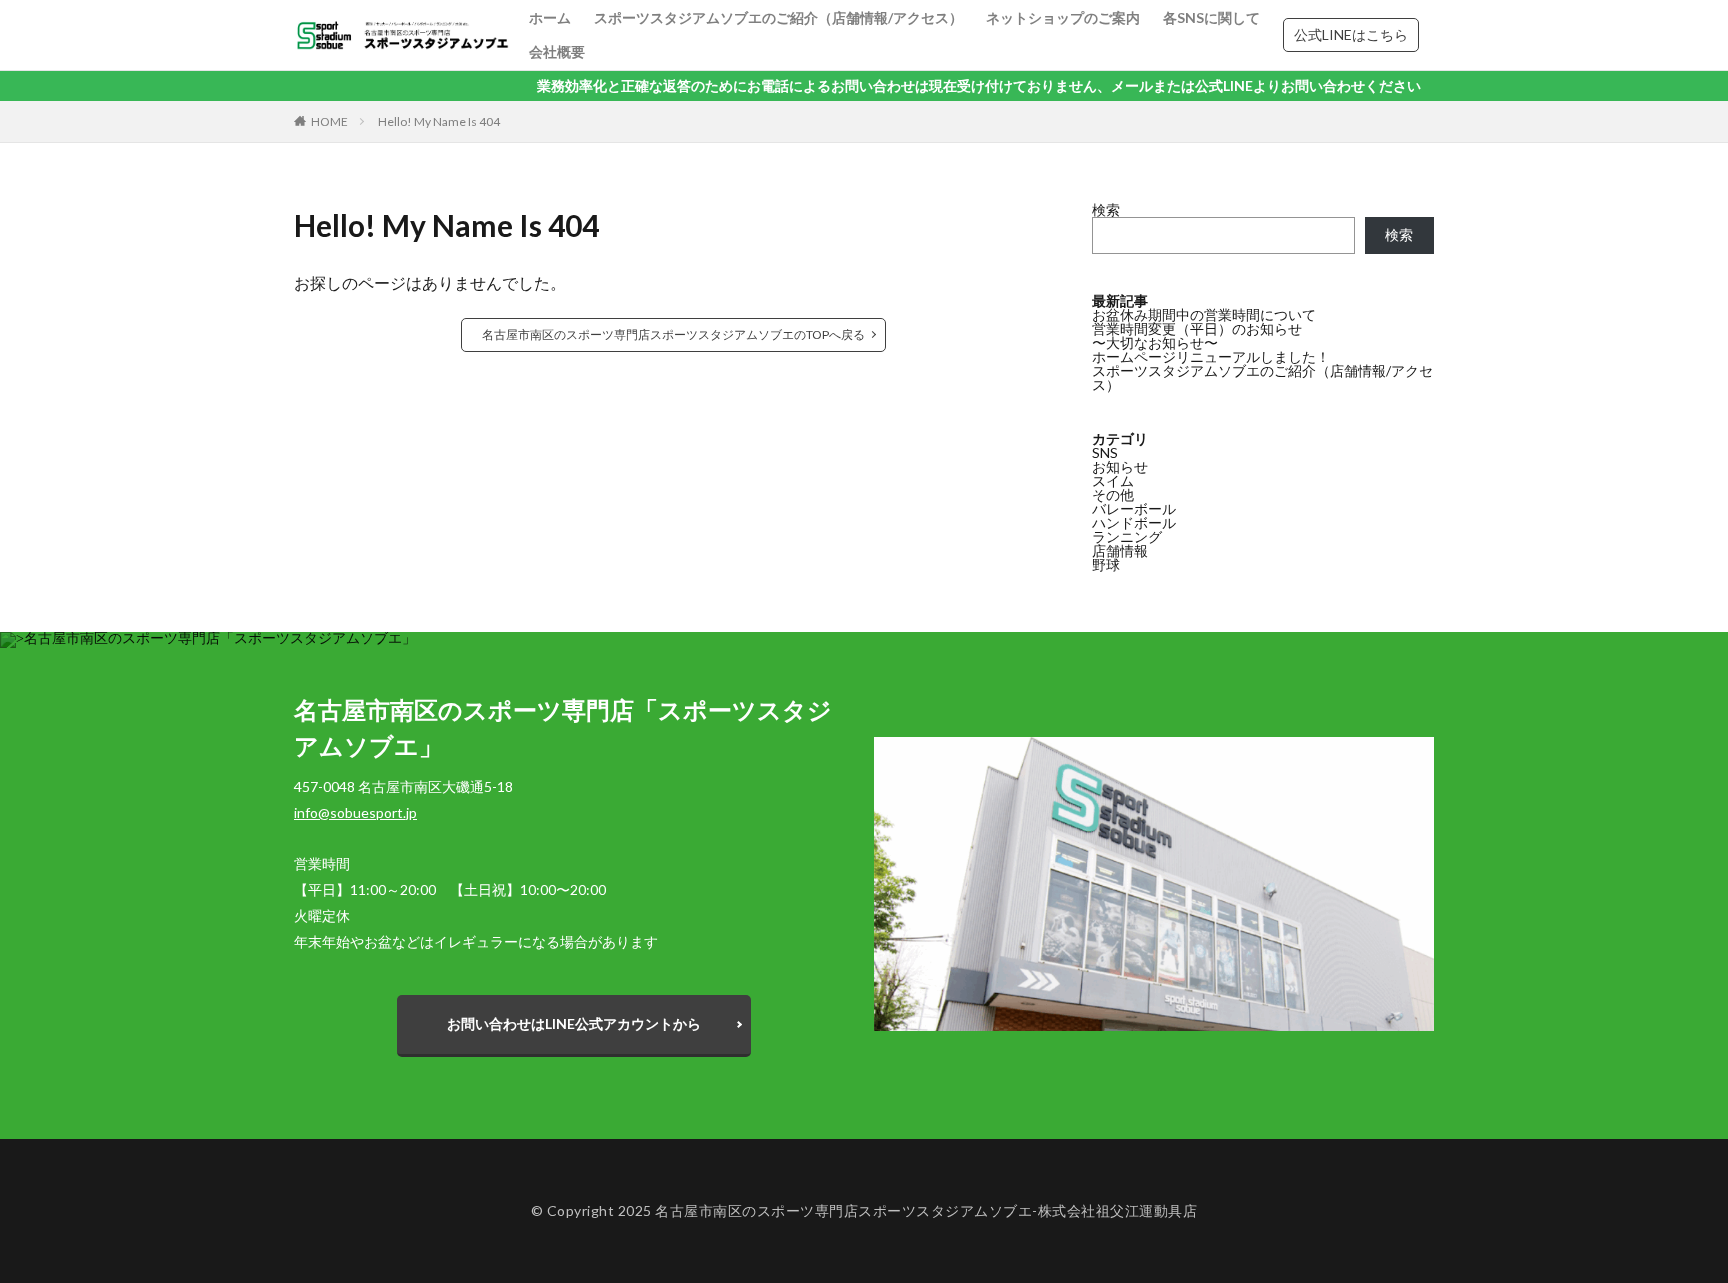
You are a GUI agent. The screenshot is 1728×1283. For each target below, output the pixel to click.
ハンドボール (1134, 522)
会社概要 (557, 51)
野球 (1106, 564)
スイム (1113, 480)
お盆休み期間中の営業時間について (1204, 314)
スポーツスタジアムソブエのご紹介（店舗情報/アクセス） (778, 17)
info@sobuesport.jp (355, 812)
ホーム (550, 17)
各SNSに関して (1211, 17)
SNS (1105, 452)
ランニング (1127, 536)
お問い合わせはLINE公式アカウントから (574, 1023)
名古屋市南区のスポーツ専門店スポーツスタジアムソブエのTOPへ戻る (673, 334)
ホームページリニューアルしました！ (1211, 356)
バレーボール (1134, 508)
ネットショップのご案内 (1063, 17)
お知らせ (1120, 466)
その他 (1113, 494)
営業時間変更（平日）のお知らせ (1197, 328)
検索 (1106, 209)
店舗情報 (1120, 550)
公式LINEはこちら (1351, 34)
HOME (329, 121)
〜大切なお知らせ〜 (1155, 342)
